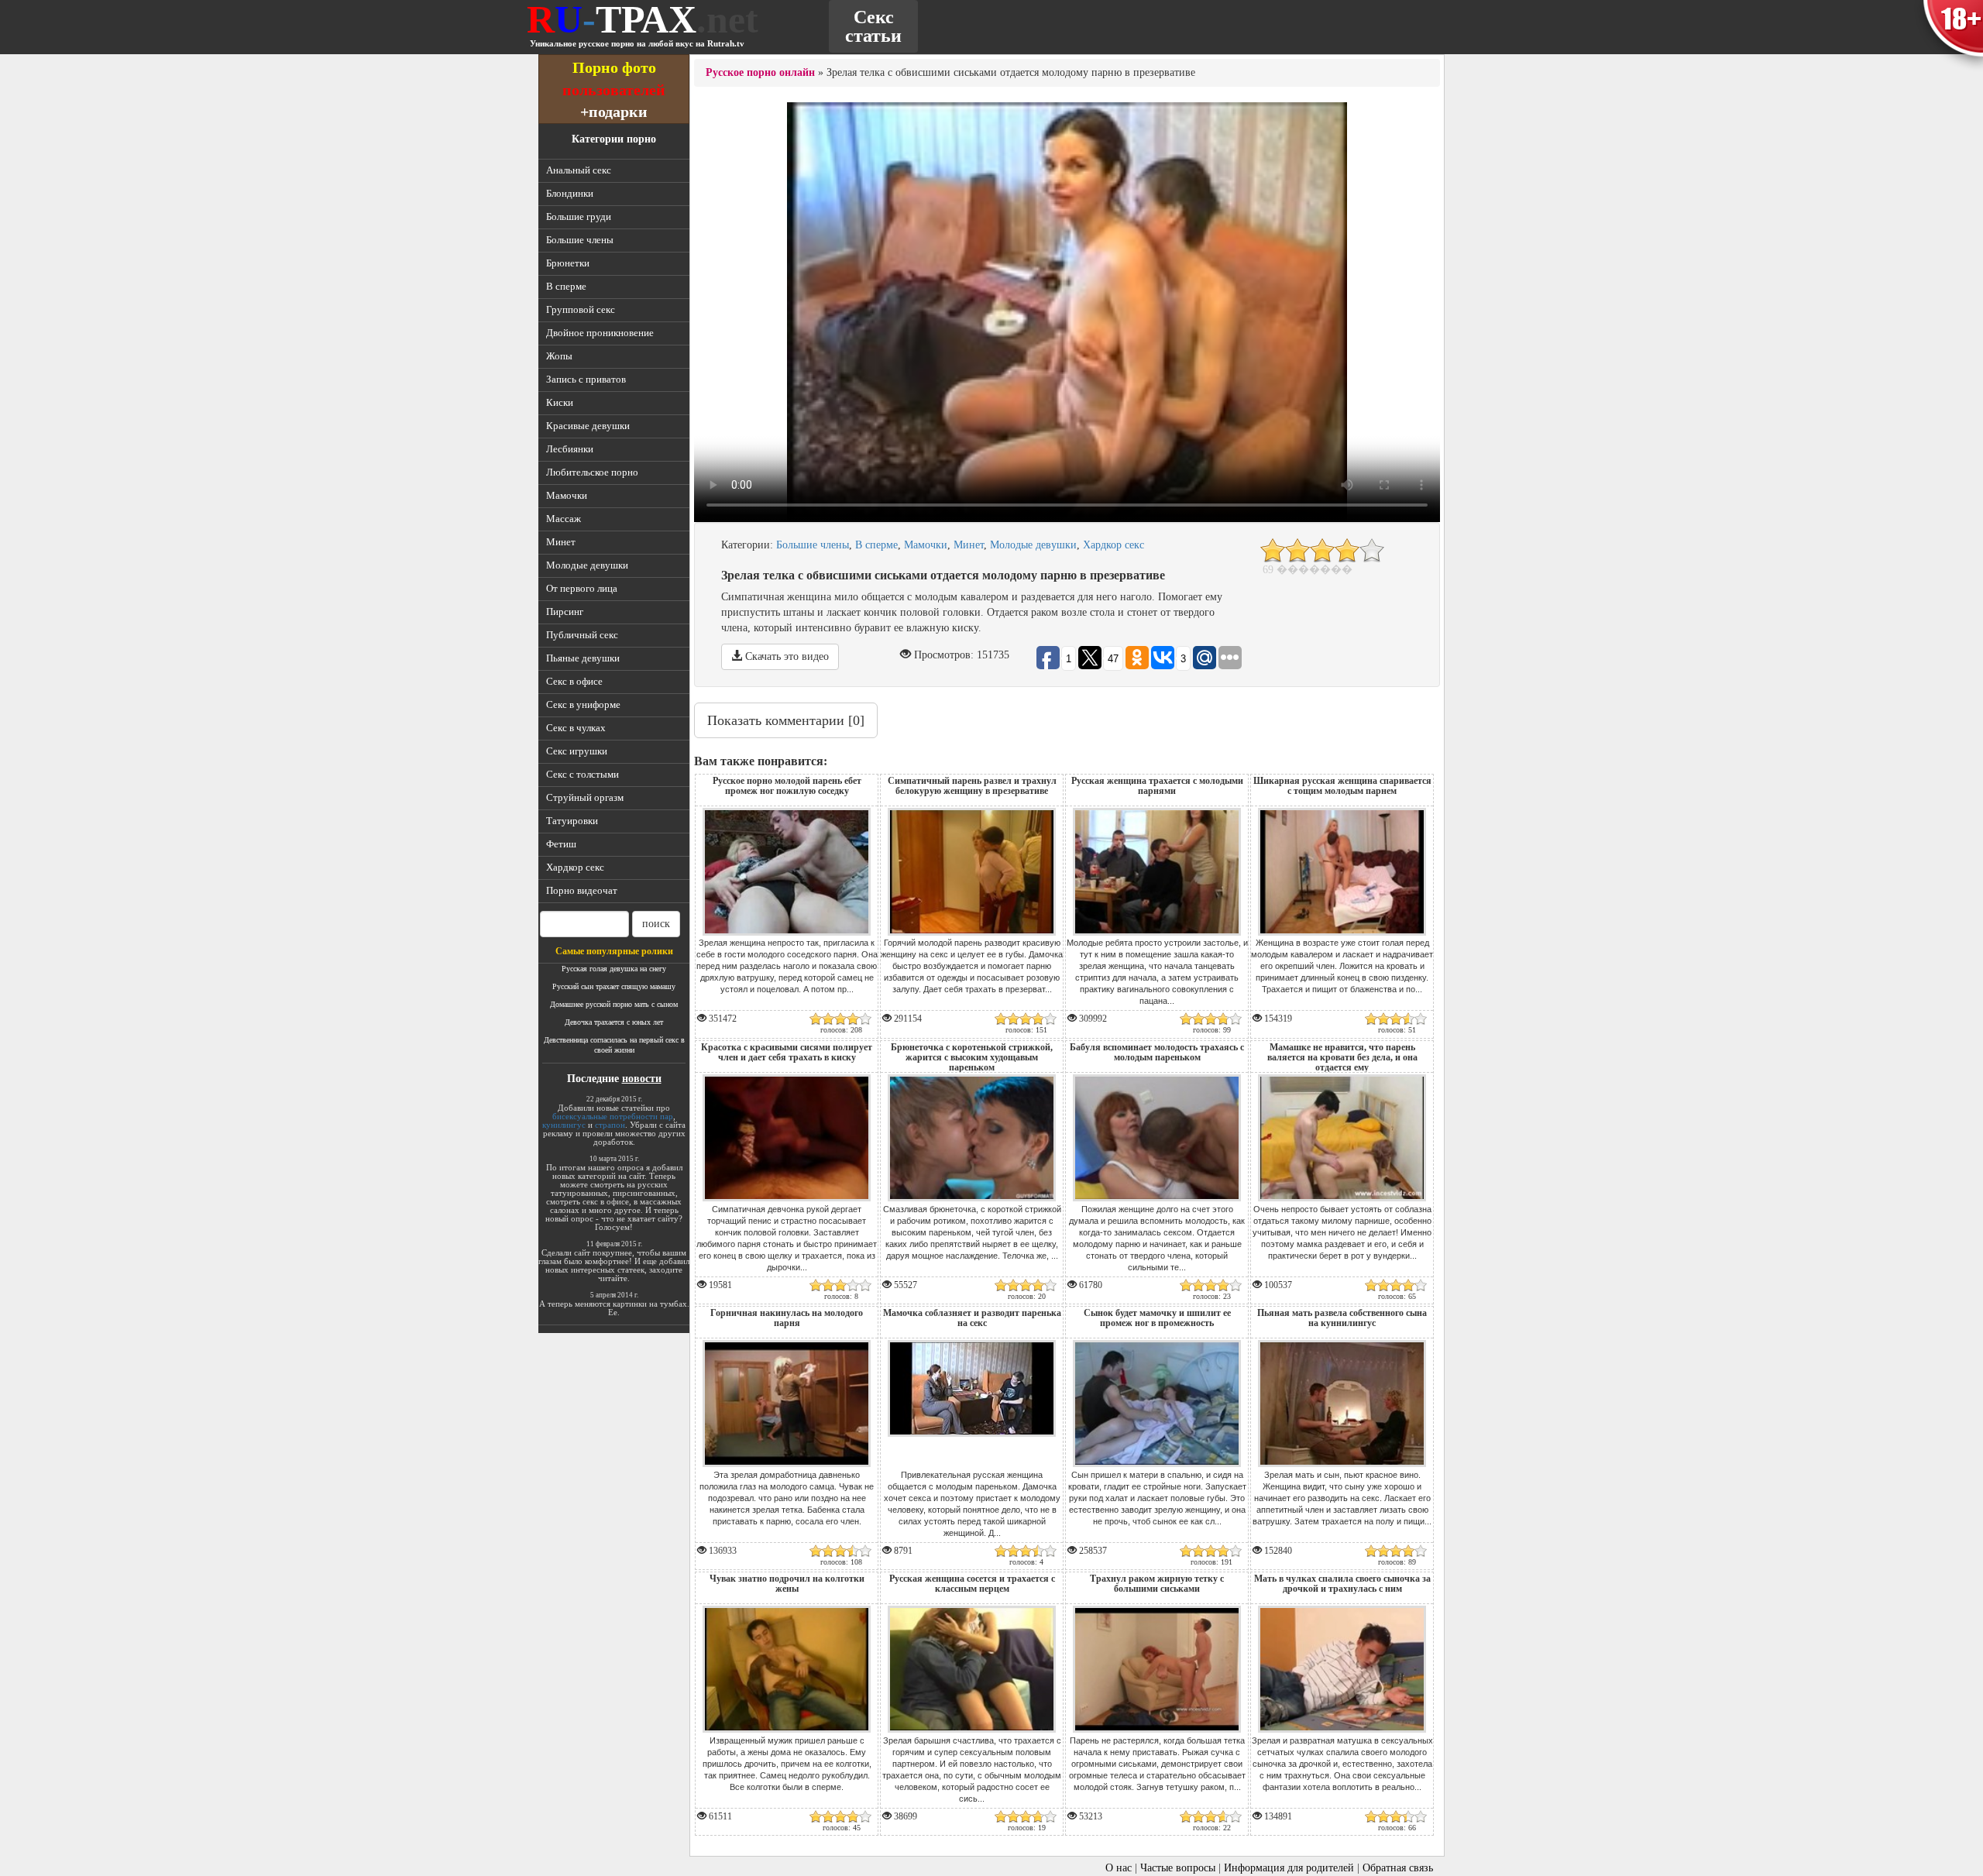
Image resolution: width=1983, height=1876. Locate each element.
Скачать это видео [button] (785, 656)
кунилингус (564, 1125)
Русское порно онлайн (760, 72)
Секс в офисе (574, 681)
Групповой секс (581, 309)
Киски (560, 402)
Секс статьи (873, 26)
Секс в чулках (576, 728)
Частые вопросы (1178, 1868)
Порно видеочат (582, 890)
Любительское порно (592, 472)
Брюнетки (568, 263)
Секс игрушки (577, 751)
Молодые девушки (587, 565)
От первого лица (582, 588)
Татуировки (572, 821)
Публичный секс (582, 635)
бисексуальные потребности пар (613, 1116)
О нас (1119, 1868)
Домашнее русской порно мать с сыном (614, 1004)
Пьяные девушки (583, 658)
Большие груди (579, 216)
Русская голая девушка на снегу (614, 969)
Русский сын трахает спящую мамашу (614, 986)
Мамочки (567, 495)
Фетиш (561, 844)
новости (642, 1079)
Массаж (564, 519)
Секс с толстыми (583, 774)
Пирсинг (565, 612)
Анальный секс (579, 170)
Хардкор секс (575, 867)
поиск (656, 924)
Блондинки (570, 193)
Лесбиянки (570, 449)
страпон (610, 1125)
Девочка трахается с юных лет (614, 1022)
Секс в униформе (583, 704)
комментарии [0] (786, 720)
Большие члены (580, 240)
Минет (561, 542)
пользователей (614, 89)
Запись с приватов (586, 379)
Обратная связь (1398, 1868)
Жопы (559, 356)
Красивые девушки (588, 426)
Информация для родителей (1289, 1868)
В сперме (566, 286)
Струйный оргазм (585, 797)
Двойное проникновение (600, 333)
